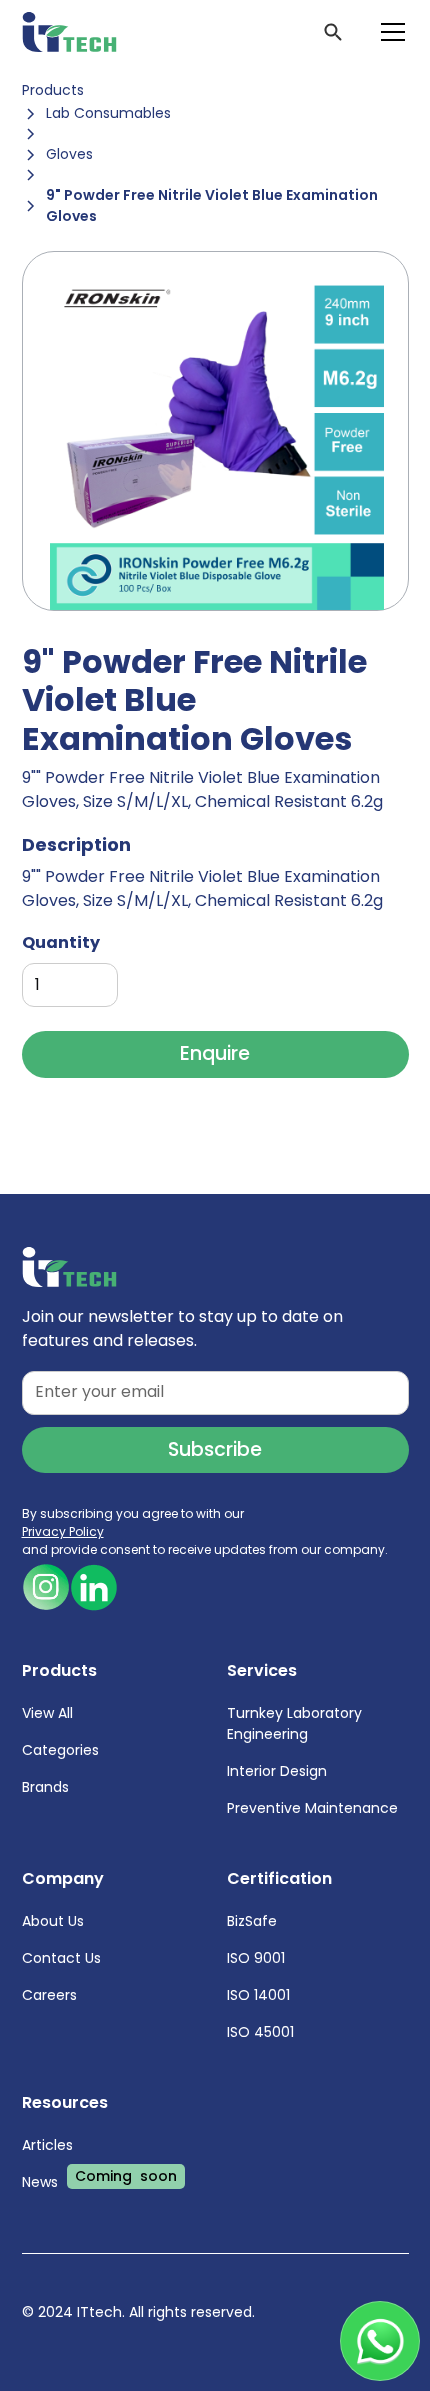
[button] (389, 32)
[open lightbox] (215, 431)
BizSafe (252, 1921)
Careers (49, 1995)
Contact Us (61, 1958)
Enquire (215, 1053)
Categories (60, 1750)
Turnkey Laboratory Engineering (294, 1723)
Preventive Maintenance (312, 1808)
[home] (69, 32)
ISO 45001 (260, 2032)
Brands (45, 1787)
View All (47, 1713)
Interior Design (277, 1771)
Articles (47, 2145)
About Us (53, 1921)
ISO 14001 (258, 1995)
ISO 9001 (256, 1958)
